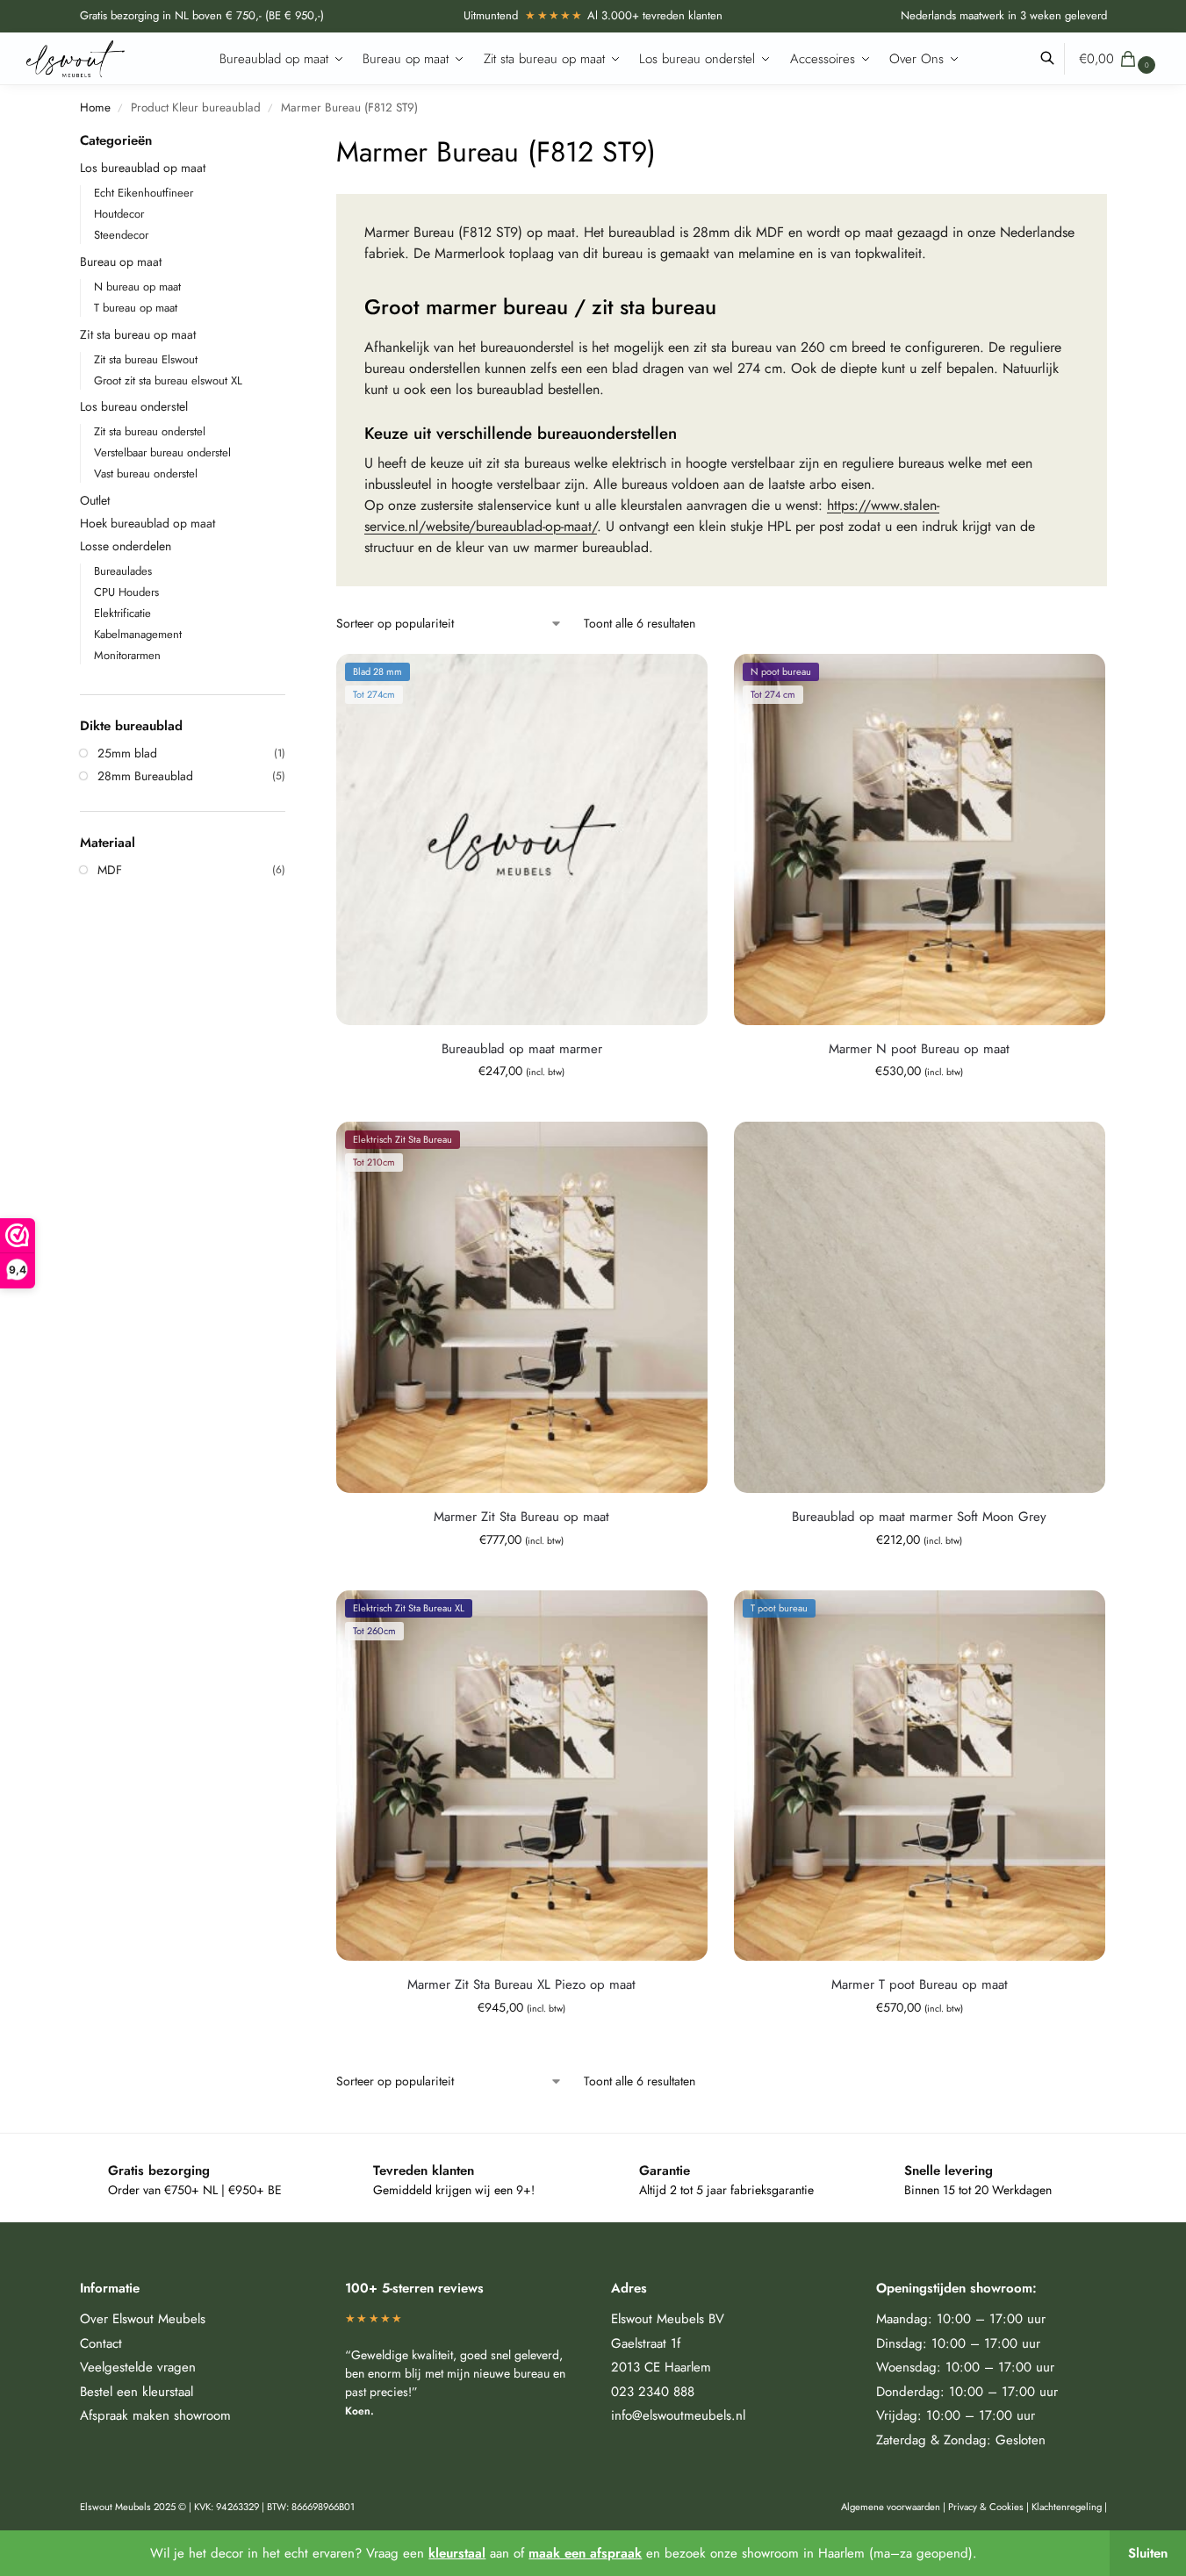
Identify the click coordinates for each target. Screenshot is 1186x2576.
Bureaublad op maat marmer (522, 1049)
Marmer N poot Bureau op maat (919, 1049)
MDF (110, 870)
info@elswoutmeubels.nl (678, 2415)
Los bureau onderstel (134, 406)
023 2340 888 (653, 2392)
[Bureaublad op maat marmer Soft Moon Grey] (920, 1307)
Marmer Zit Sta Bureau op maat (521, 1517)
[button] (1119, 59)
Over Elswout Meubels (143, 2319)
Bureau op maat (121, 262)
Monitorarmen (127, 655)
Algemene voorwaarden (891, 2507)
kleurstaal (457, 2553)
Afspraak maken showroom (155, 2415)
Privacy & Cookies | (990, 2507)
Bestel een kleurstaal (137, 2392)
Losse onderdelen (126, 546)
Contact (101, 2343)
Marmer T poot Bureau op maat (920, 1984)
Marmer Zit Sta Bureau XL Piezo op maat (521, 1984)
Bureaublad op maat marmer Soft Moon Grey (919, 1517)
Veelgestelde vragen (138, 2367)
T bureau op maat (136, 308)
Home (95, 108)
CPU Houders (126, 592)
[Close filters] (291, 142)
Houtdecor (119, 214)
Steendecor (121, 235)
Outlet (95, 500)
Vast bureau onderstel (146, 474)
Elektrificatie (122, 613)
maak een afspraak (585, 2553)
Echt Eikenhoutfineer (144, 193)
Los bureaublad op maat (143, 168)
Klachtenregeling (1067, 2507)
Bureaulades (123, 571)
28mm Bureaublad (145, 776)
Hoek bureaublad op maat (147, 523)
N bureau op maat (137, 287)
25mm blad (127, 753)
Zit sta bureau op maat (138, 334)
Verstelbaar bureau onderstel (162, 452)
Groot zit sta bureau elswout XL (168, 380)
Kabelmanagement (138, 634)
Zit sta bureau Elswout (146, 359)
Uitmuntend (524, 15)
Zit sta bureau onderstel (150, 431)
